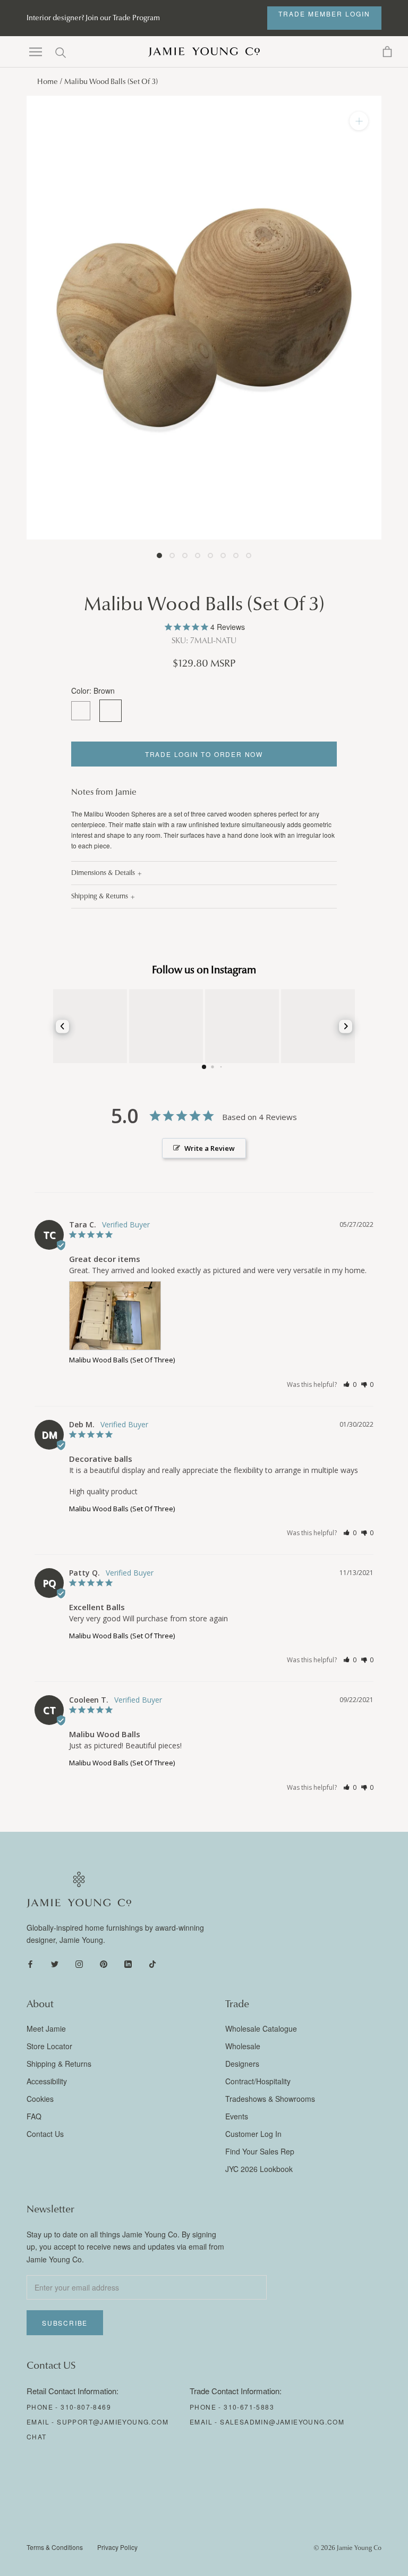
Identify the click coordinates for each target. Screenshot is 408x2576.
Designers (242, 2064)
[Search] (61, 52)
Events (237, 2116)
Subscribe (65, 2323)
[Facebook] (30, 1963)
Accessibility (47, 2081)
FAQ (34, 2116)
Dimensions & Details (103, 873)
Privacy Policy (117, 2547)
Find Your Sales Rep (260, 2151)
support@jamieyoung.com (113, 2422)
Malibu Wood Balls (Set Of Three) (122, 1360)
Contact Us (45, 2134)
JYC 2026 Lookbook (259, 2169)
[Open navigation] (36, 52)
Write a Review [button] (210, 1148)
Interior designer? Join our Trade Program (93, 18)
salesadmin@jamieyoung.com (282, 2422)
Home (48, 82)
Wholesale (243, 2046)
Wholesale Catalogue (261, 2028)
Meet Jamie (46, 2028)
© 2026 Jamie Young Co (347, 2548)
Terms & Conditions (55, 2547)
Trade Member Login (324, 14)
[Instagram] (79, 1963)
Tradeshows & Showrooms (270, 2099)
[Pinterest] (104, 1963)
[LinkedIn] (128, 1963)
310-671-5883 (249, 2407)
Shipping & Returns (100, 896)
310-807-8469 (86, 2407)
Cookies (40, 2099)
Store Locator (49, 2046)
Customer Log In (253, 2134)
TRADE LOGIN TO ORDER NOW (204, 754)
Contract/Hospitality (258, 2081)
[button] (350, 1384)
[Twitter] (55, 1963)
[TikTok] (152, 1963)
